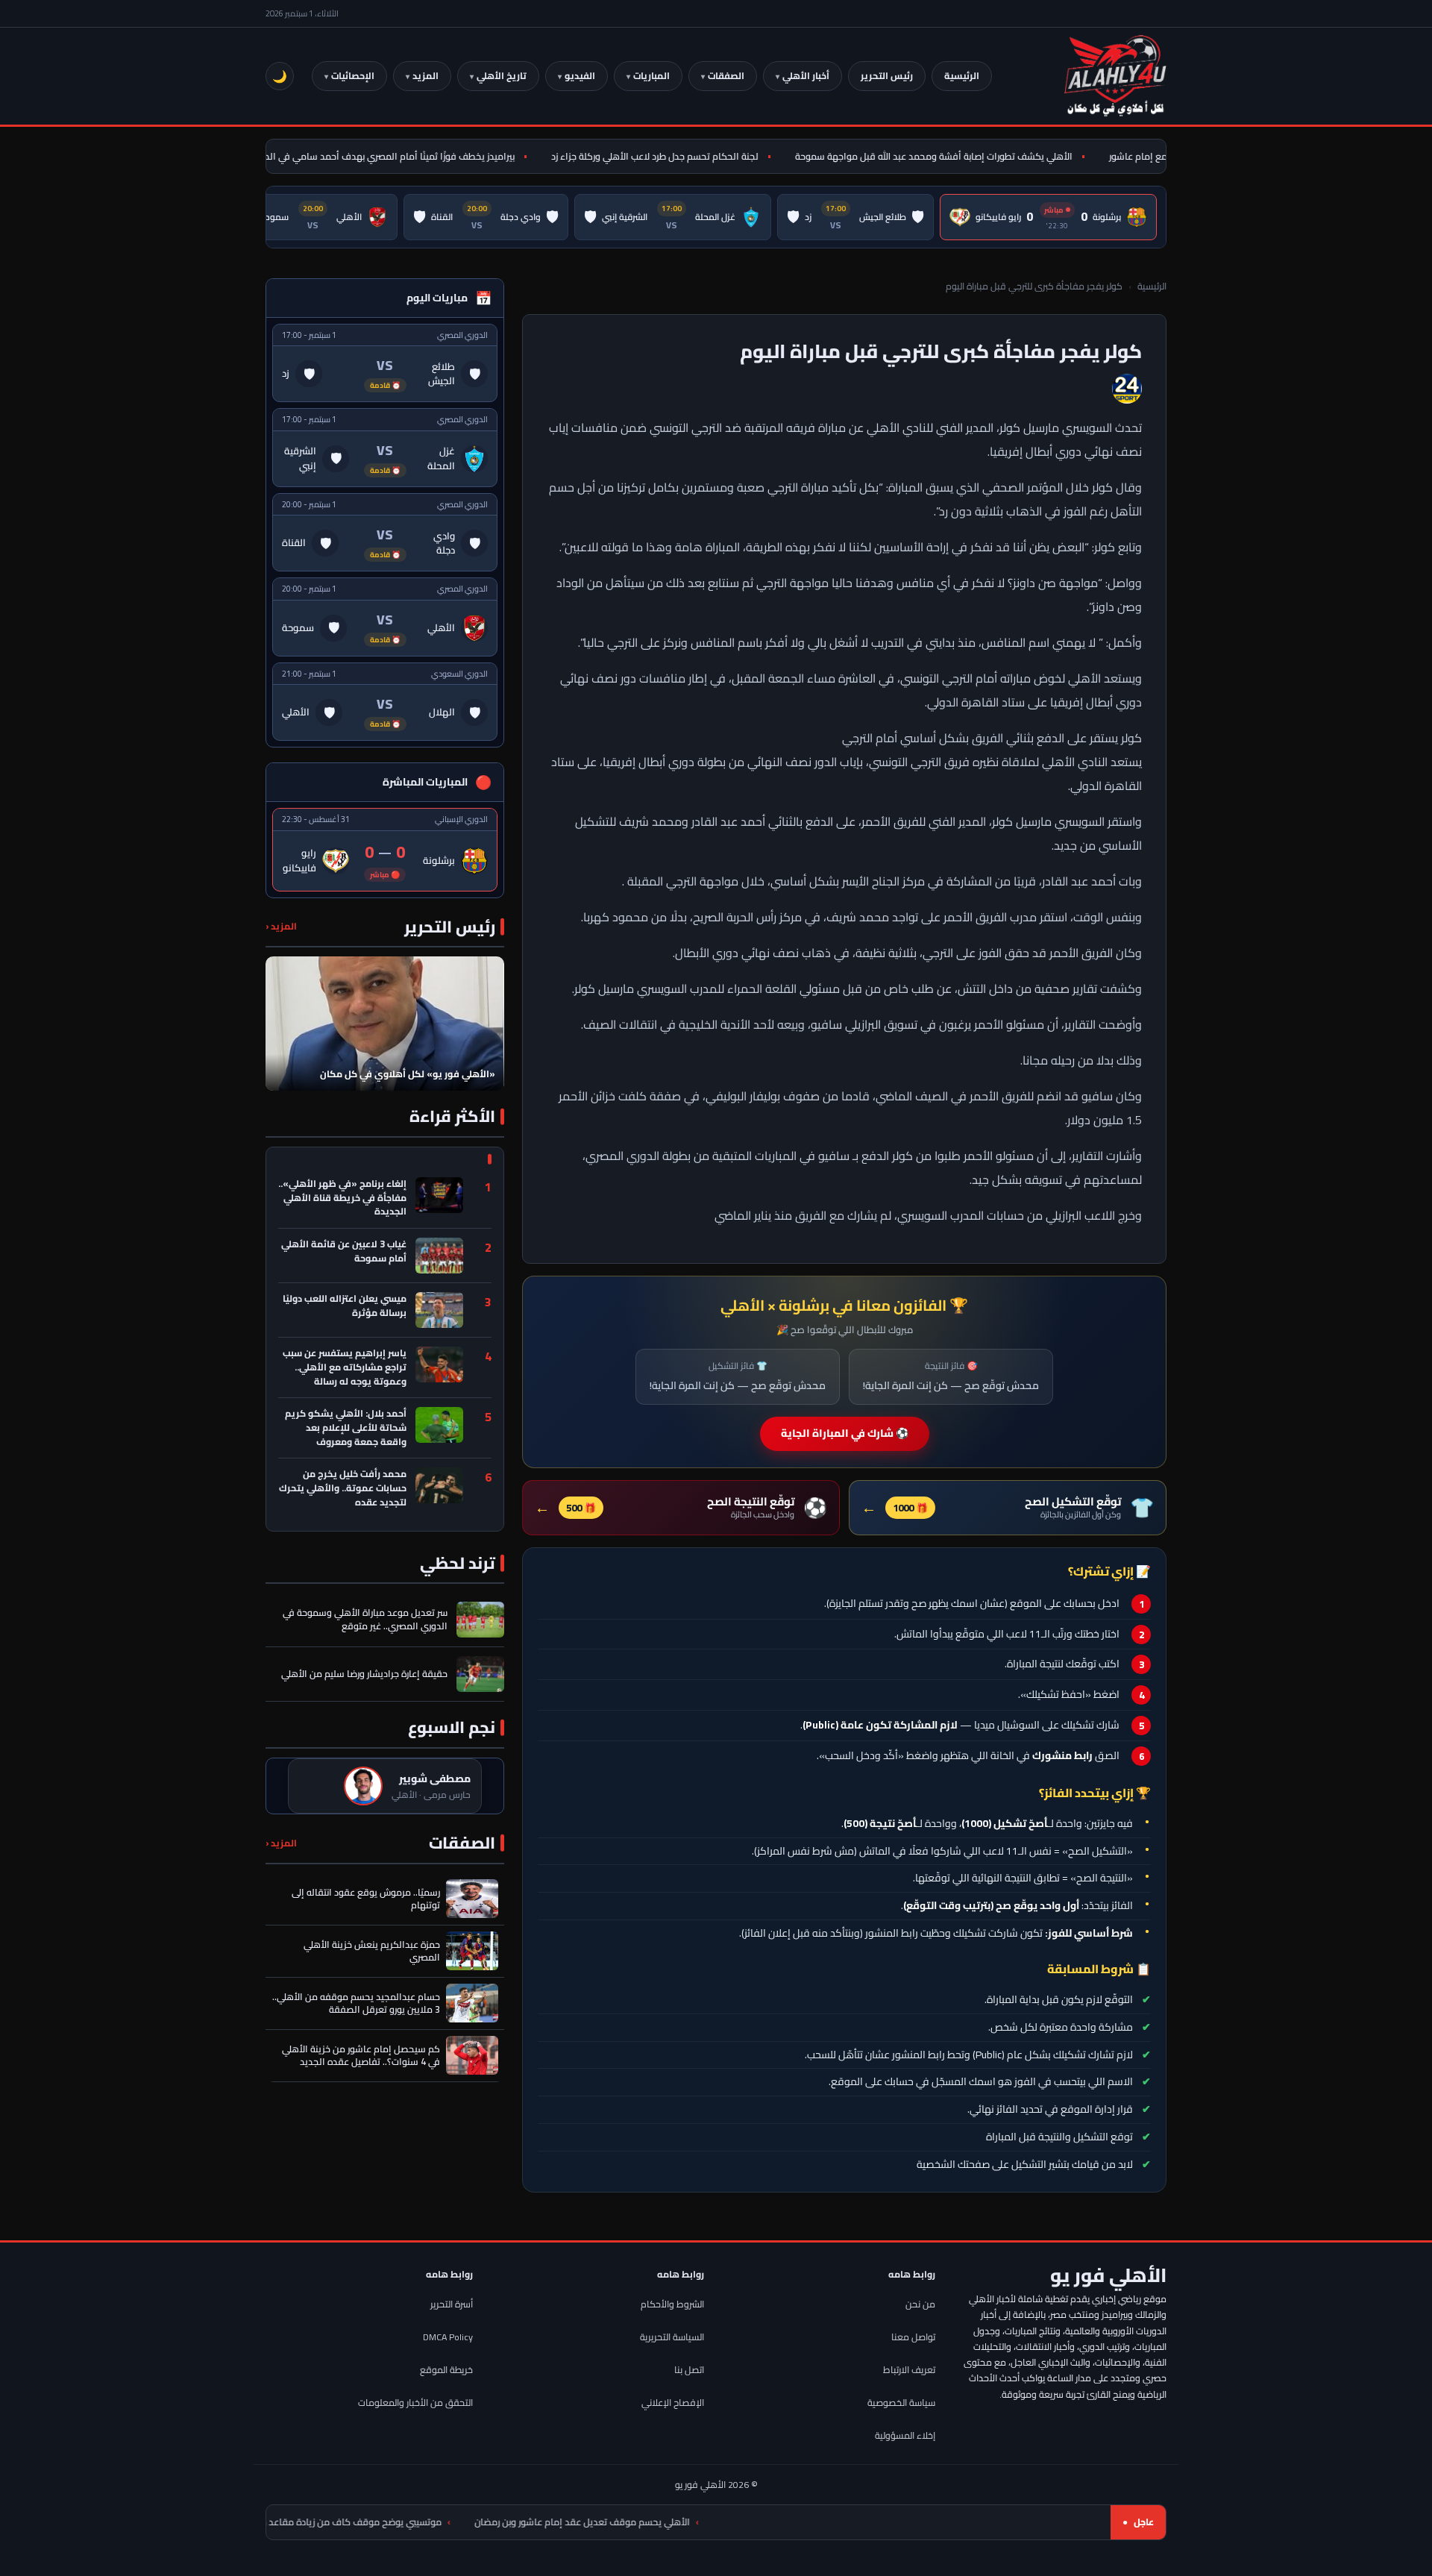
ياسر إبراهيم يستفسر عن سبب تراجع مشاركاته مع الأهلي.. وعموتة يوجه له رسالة (345, 1367)
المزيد (425, 76)
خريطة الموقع (446, 2370)
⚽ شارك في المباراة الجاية (845, 1433)
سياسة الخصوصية (901, 2403)
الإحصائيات (353, 76)
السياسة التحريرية (672, 2337)
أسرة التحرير (452, 2304)
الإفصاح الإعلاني (673, 2403)
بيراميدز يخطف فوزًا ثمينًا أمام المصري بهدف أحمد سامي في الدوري (422, 156)
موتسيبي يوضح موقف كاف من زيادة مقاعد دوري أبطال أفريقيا (447, 2522)
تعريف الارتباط (909, 2370)
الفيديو (580, 76)
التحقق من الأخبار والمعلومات (415, 2403)
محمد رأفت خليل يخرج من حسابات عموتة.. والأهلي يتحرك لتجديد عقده (343, 1488)
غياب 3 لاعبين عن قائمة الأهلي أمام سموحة (344, 1252)
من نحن (920, 2304)
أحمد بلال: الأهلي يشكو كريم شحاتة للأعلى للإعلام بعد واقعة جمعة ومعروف (346, 1428)
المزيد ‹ (281, 926)
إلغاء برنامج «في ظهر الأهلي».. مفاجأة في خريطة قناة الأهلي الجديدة (342, 1198)
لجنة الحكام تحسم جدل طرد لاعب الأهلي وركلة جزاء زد (695, 156)
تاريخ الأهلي (502, 76)
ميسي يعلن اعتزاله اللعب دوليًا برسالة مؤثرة (345, 1307)
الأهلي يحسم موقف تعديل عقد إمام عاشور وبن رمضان (713, 2522)
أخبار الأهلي (806, 76)
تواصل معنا (913, 2337)
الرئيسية (962, 76)
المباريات (651, 76)
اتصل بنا (689, 2370)
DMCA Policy (448, 2337)
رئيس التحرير (887, 76)
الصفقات (726, 76)
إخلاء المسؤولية (905, 2435)
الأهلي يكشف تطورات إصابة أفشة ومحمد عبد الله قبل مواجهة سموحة (974, 156)
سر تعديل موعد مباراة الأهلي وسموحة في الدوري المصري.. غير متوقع (365, 1620)
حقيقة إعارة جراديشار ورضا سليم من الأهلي (364, 1674)
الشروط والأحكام (672, 2304)
